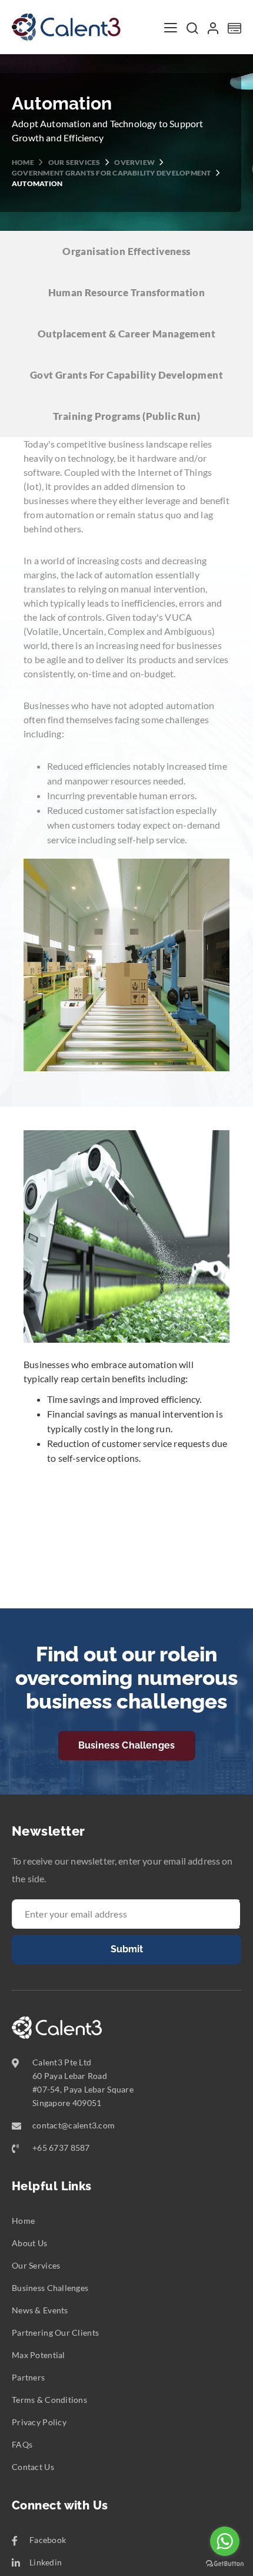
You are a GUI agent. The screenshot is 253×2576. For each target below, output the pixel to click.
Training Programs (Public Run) (126, 416)
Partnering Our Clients (55, 2332)
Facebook (48, 2540)
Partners (28, 2377)
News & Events (40, 2310)
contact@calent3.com (74, 2125)
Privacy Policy (39, 2422)
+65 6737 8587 (61, 2148)
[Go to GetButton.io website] (225, 2564)
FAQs (22, 2444)
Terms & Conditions (49, 2400)
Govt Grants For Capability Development (126, 375)
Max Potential (39, 2355)
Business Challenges (126, 1745)
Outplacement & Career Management (126, 334)
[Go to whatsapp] (225, 2541)
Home (24, 162)
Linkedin (46, 2562)
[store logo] (66, 27)
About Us (29, 2243)
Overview (135, 162)
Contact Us (33, 2467)
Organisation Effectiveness (126, 251)
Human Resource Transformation (127, 292)
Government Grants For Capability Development (112, 173)
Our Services (75, 162)
